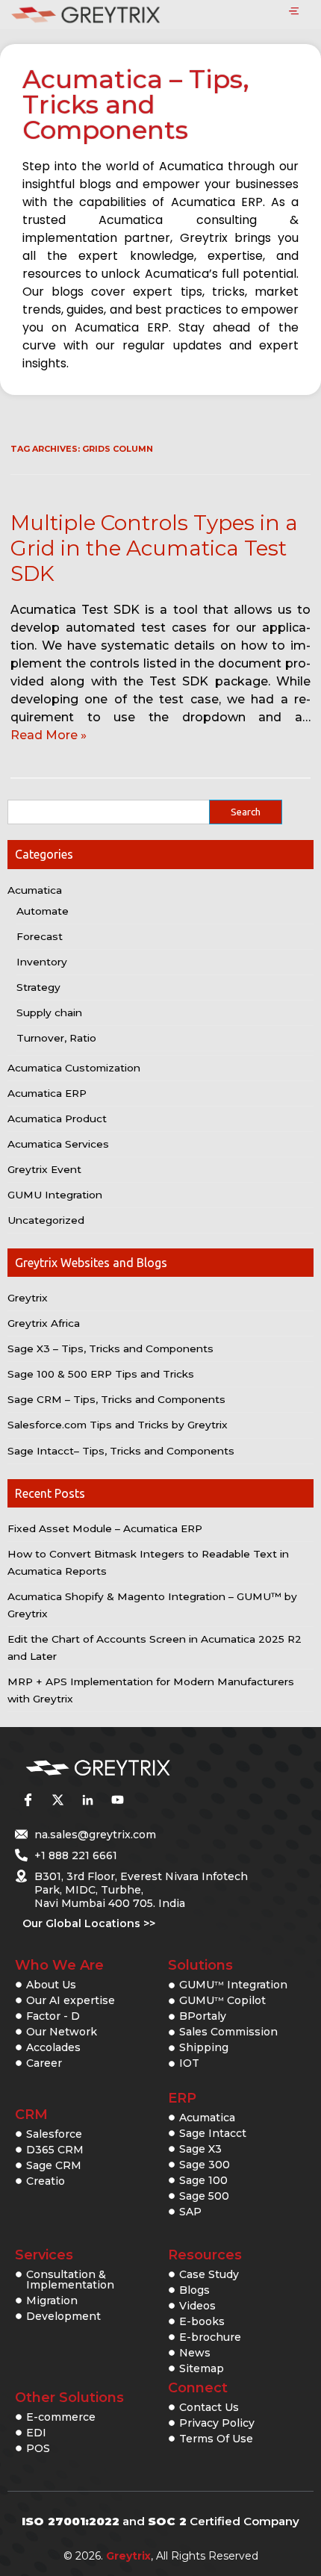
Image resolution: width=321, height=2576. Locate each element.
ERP (182, 2098)
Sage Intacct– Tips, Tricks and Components (121, 1451)
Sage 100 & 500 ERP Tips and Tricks (101, 1374)
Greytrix (28, 1298)
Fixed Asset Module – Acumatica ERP (105, 1528)
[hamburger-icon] (294, 12)
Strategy (38, 987)
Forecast (40, 936)
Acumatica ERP (47, 1093)
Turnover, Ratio (56, 1038)
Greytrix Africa (44, 1323)
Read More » (49, 735)
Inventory (42, 962)
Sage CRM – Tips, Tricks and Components (116, 1399)
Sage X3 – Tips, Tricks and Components (110, 1348)
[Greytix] (138, 1768)
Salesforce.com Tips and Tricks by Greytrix (118, 1425)
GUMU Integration (55, 1195)
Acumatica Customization (74, 1068)
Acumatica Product (57, 1119)
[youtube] (117, 1800)
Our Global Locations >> (89, 1923)
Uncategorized (46, 1220)
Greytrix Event (44, 1169)
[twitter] (57, 1800)
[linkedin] (87, 1800)
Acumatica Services (58, 1144)
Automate (43, 911)
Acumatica (35, 890)
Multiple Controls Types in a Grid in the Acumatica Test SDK (154, 548)
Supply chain (49, 1012)
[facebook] (28, 1800)
